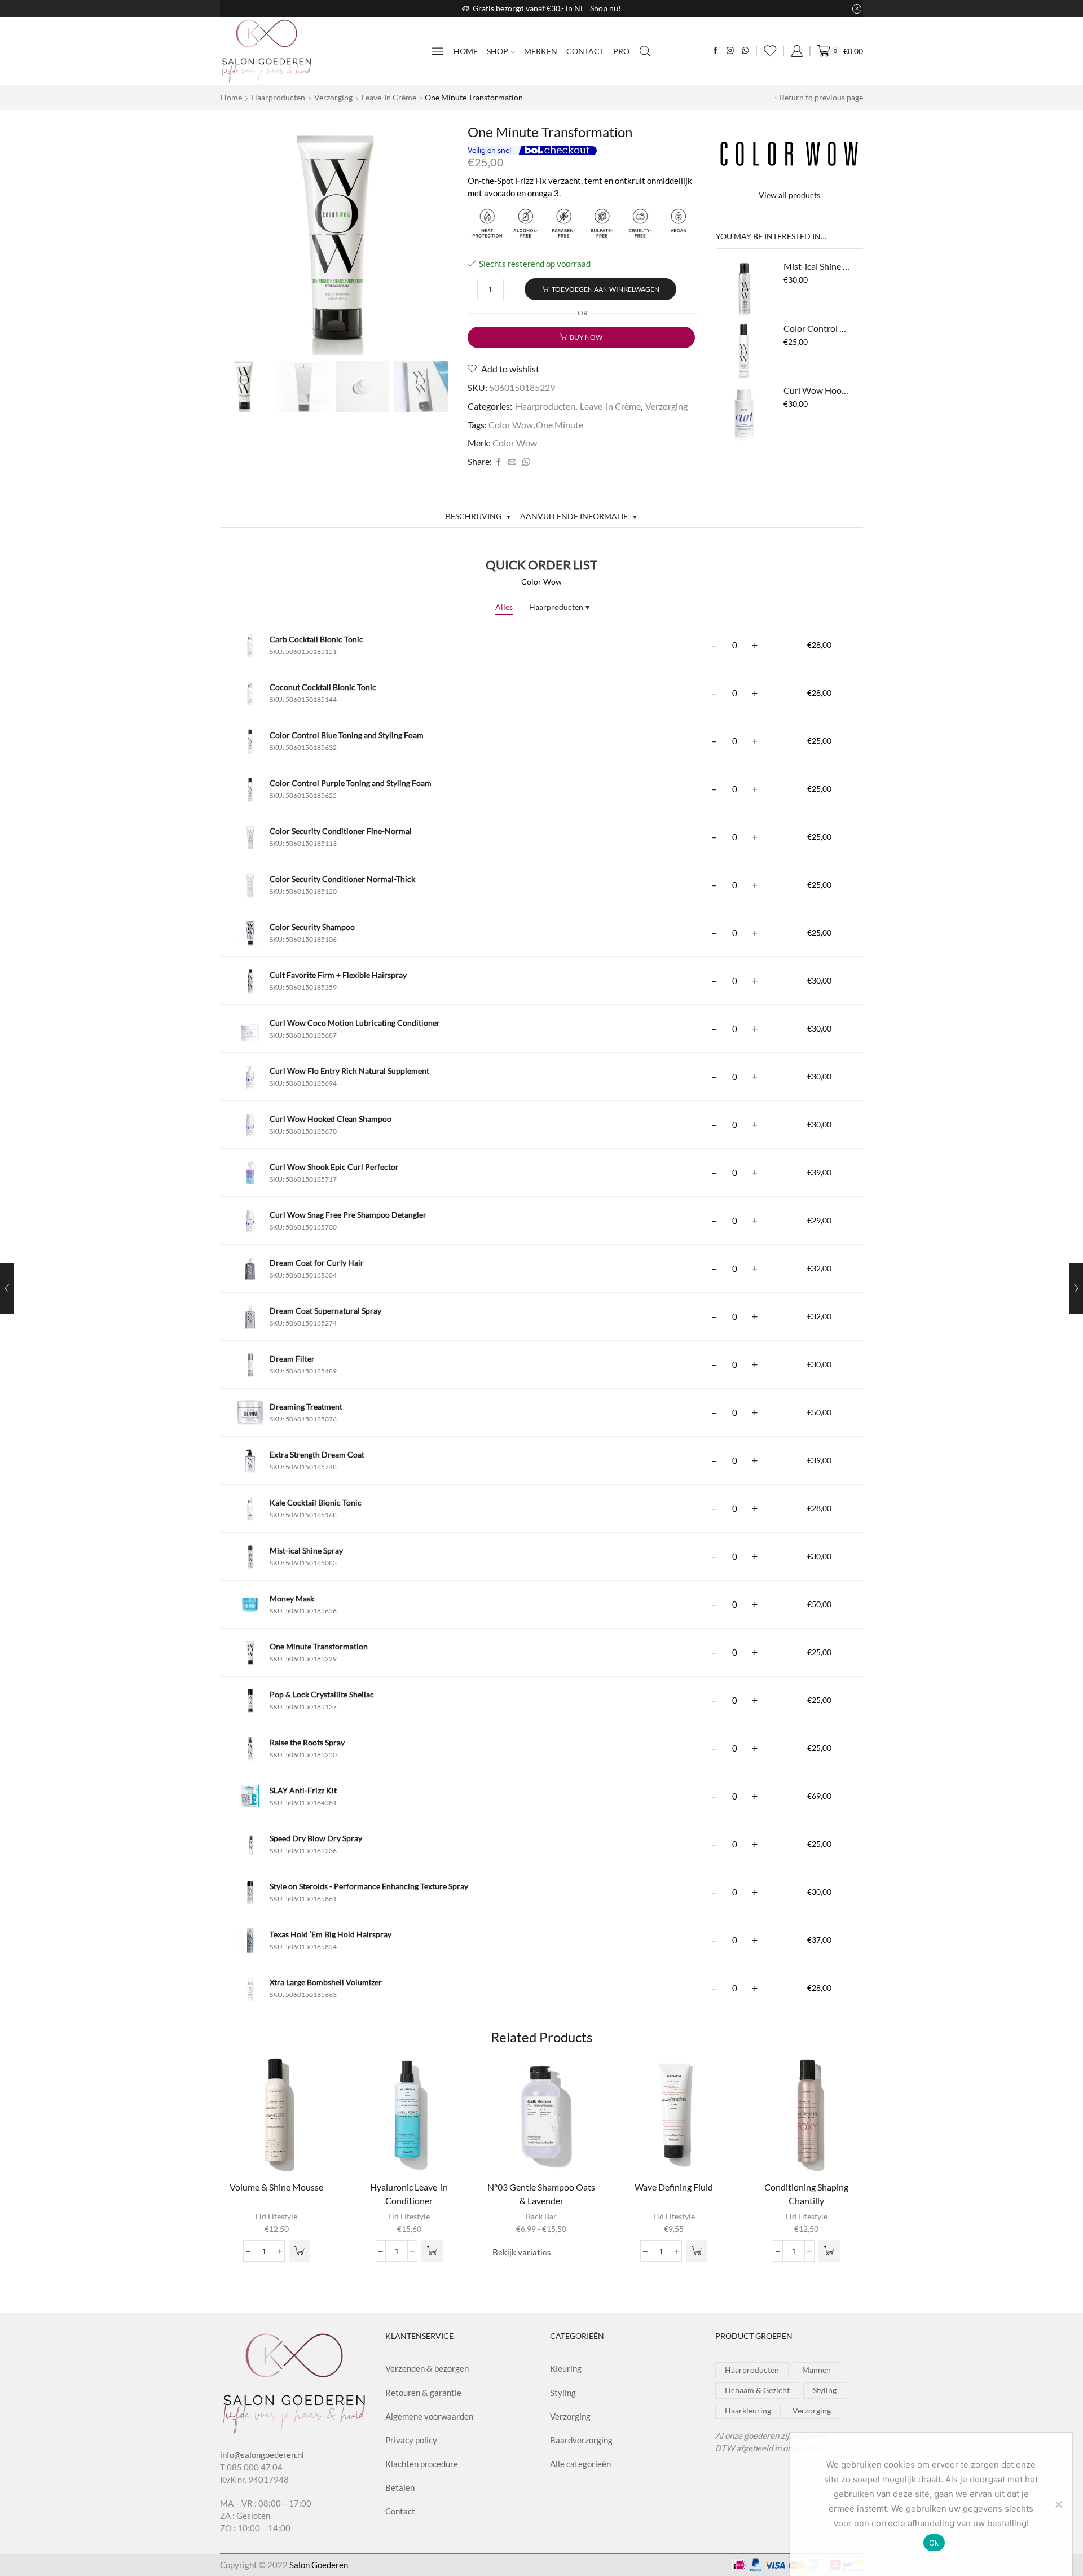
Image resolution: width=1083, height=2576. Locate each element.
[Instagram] (730, 51)
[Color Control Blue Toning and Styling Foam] (744, 350)
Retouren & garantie (423, 2393)
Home (466, 51)
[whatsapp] (525, 462)
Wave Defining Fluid (674, 2187)
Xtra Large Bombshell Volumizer (326, 1982)
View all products (789, 195)
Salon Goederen (319, 2565)
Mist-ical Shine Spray (816, 266)
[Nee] (1058, 2504)
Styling (563, 2393)
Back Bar (541, 2216)
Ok (934, 2543)
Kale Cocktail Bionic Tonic (316, 1502)
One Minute (560, 425)
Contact (585, 51)
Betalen (400, 2487)
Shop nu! (606, 8)
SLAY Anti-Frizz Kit (303, 1790)
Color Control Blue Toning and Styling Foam (816, 328)
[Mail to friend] (512, 462)
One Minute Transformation (319, 1646)
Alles (504, 607)
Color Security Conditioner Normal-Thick (342, 879)
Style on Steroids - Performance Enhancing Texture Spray (369, 1886)
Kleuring (566, 2368)
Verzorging (333, 97)
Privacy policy (411, 2440)
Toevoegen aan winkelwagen (606, 289)
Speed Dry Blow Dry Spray (316, 1838)
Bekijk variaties (522, 2252)
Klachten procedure (422, 2464)
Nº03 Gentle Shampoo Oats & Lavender (541, 2194)
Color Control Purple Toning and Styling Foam (351, 783)
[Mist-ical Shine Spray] (744, 288)
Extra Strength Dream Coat (317, 1454)
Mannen (816, 2370)
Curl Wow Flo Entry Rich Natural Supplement (349, 1071)
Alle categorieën (580, 2464)
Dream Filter (292, 1359)
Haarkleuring (748, 2410)
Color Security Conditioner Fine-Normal (341, 831)
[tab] (478, 516)
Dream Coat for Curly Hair (317, 1263)
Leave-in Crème (389, 97)
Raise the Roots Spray (307, 1742)
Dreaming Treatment (306, 1407)
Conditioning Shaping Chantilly (806, 2194)
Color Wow (511, 425)
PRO (621, 51)
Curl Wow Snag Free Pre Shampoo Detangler (348, 1215)
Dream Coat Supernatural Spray (325, 1311)
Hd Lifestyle (276, 2216)
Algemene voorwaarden (429, 2416)
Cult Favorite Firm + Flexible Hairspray (338, 975)
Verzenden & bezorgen (427, 2368)
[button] (300, 2251)
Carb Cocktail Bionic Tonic (316, 639)
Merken (541, 51)
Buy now (586, 337)
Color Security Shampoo (312, 927)
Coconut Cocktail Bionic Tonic (323, 687)
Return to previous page (821, 97)
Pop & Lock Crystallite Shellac (322, 1694)
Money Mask (292, 1598)
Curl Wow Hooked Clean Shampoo (816, 390)
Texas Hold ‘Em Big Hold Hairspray (331, 1934)
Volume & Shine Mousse (276, 2187)
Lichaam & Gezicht (757, 2390)
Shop (498, 51)
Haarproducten (278, 97)
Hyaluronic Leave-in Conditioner (409, 2194)
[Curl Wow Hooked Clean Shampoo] (744, 412)
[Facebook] (716, 51)
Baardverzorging (581, 2440)
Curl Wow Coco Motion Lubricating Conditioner (355, 1023)
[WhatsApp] (745, 51)
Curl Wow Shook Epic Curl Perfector (334, 1167)
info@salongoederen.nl (262, 2455)
